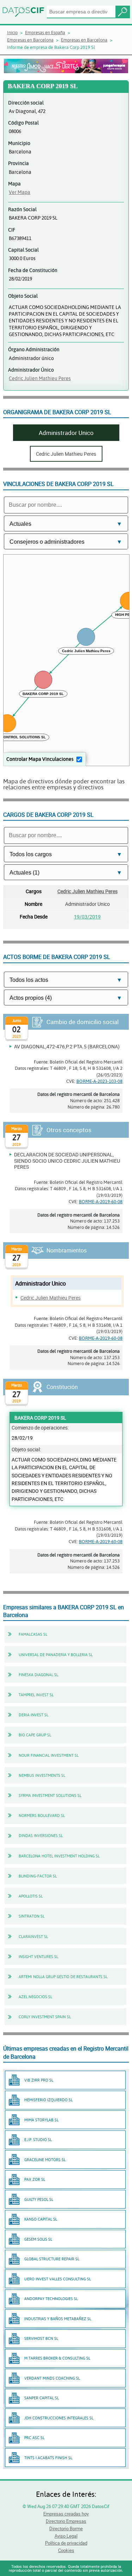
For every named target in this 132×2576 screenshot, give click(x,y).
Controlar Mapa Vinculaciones (40, 759)
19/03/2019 (87, 917)
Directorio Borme (66, 2528)
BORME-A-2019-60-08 (101, 1201)
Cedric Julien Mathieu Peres (40, 378)
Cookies (66, 2550)
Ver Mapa (20, 192)
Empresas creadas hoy (66, 2514)
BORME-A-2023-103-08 (99, 1081)
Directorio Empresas (66, 2521)
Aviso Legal (66, 2536)
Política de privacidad (66, 2543)
